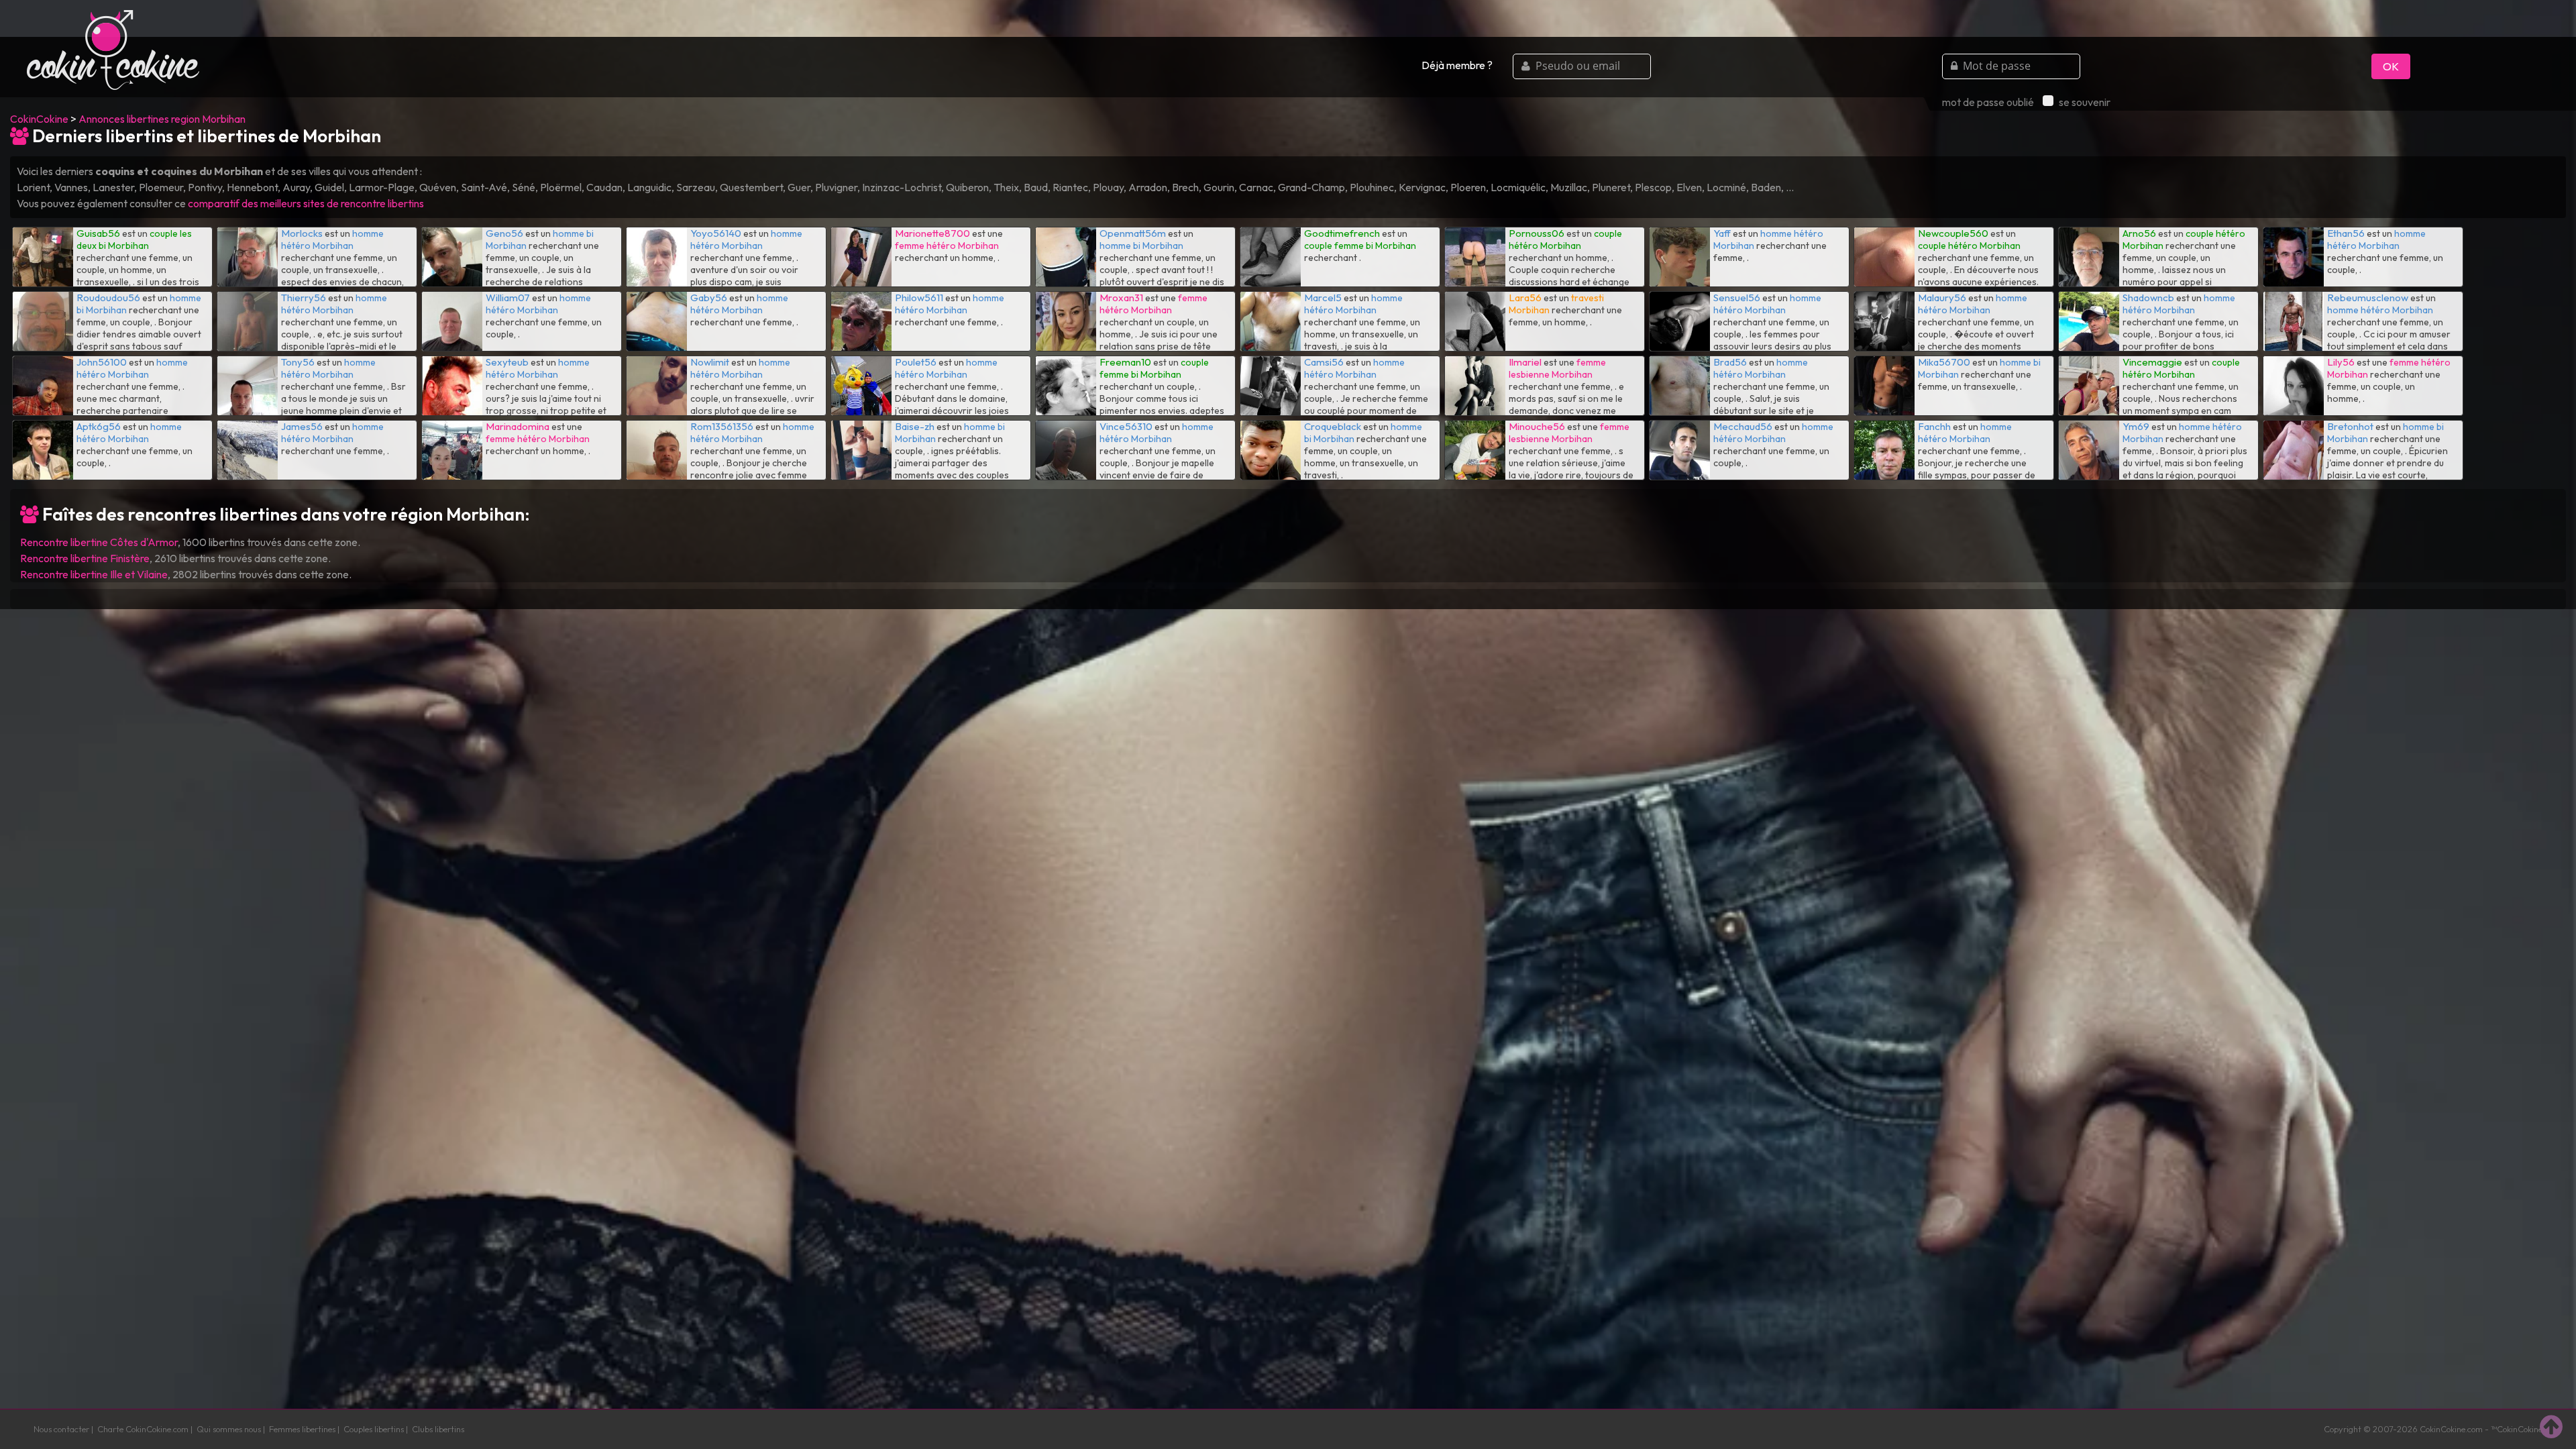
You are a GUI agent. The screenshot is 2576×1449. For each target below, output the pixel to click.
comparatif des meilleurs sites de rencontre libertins (306, 203)
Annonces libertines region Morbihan (162, 119)
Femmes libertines (302, 1429)
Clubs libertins (438, 1429)
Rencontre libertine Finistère (85, 558)
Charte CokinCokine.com (143, 1429)
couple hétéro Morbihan (1565, 239)
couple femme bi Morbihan (1360, 246)
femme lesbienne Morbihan (1557, 368)
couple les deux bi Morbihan (134, 239)
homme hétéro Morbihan (332, 239)
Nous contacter (61, 1429)
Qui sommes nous (229, 1429)
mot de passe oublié (1988, 102)
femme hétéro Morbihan (947, 246)
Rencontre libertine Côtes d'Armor (99, 542)
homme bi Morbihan (1141, 246)
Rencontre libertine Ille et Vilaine (94, 574)
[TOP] (2551, 1426)
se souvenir (2085, 102)
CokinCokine (39, 119)
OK (2391, 66)
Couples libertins (374, 1429)
